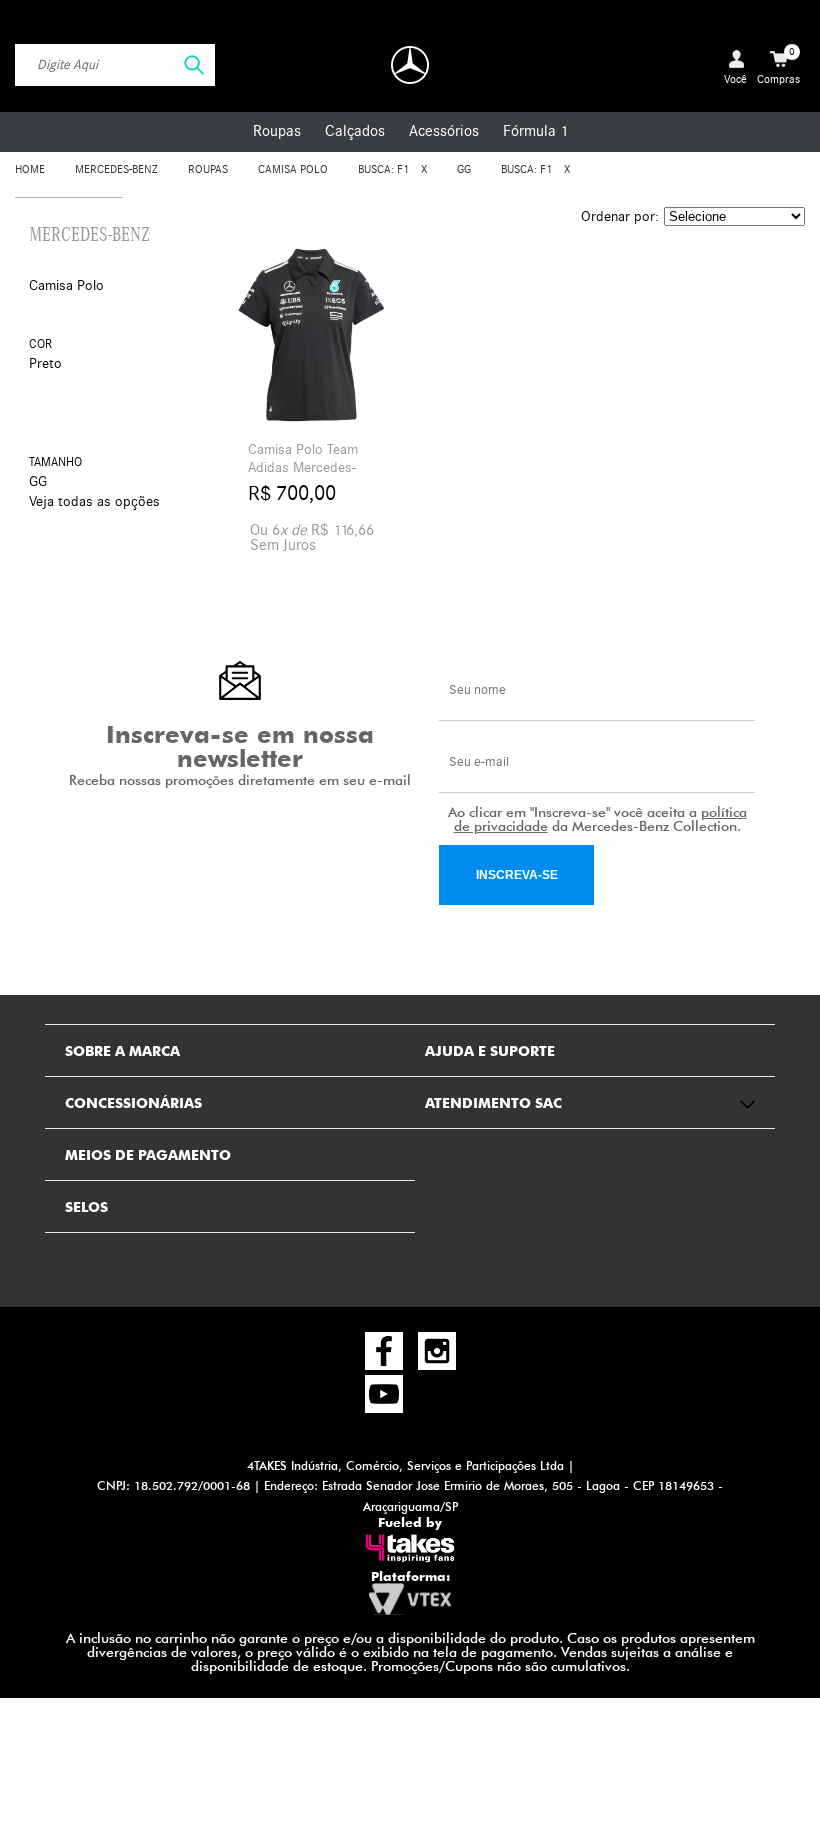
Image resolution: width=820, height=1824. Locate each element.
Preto (45, 363)
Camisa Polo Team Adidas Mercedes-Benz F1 (303, 467)
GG (464, 169)
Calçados (355, 131)
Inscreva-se (517, 875)
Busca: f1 (383, 169)
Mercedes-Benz (116, 169)
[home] (410, 65)
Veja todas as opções (94, 501)
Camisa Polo (293, 169)
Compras (778, 66)
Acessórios (444, 131)
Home (30, 169)
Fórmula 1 (535, 131)
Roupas (277, 131)
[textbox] (115, 65)
